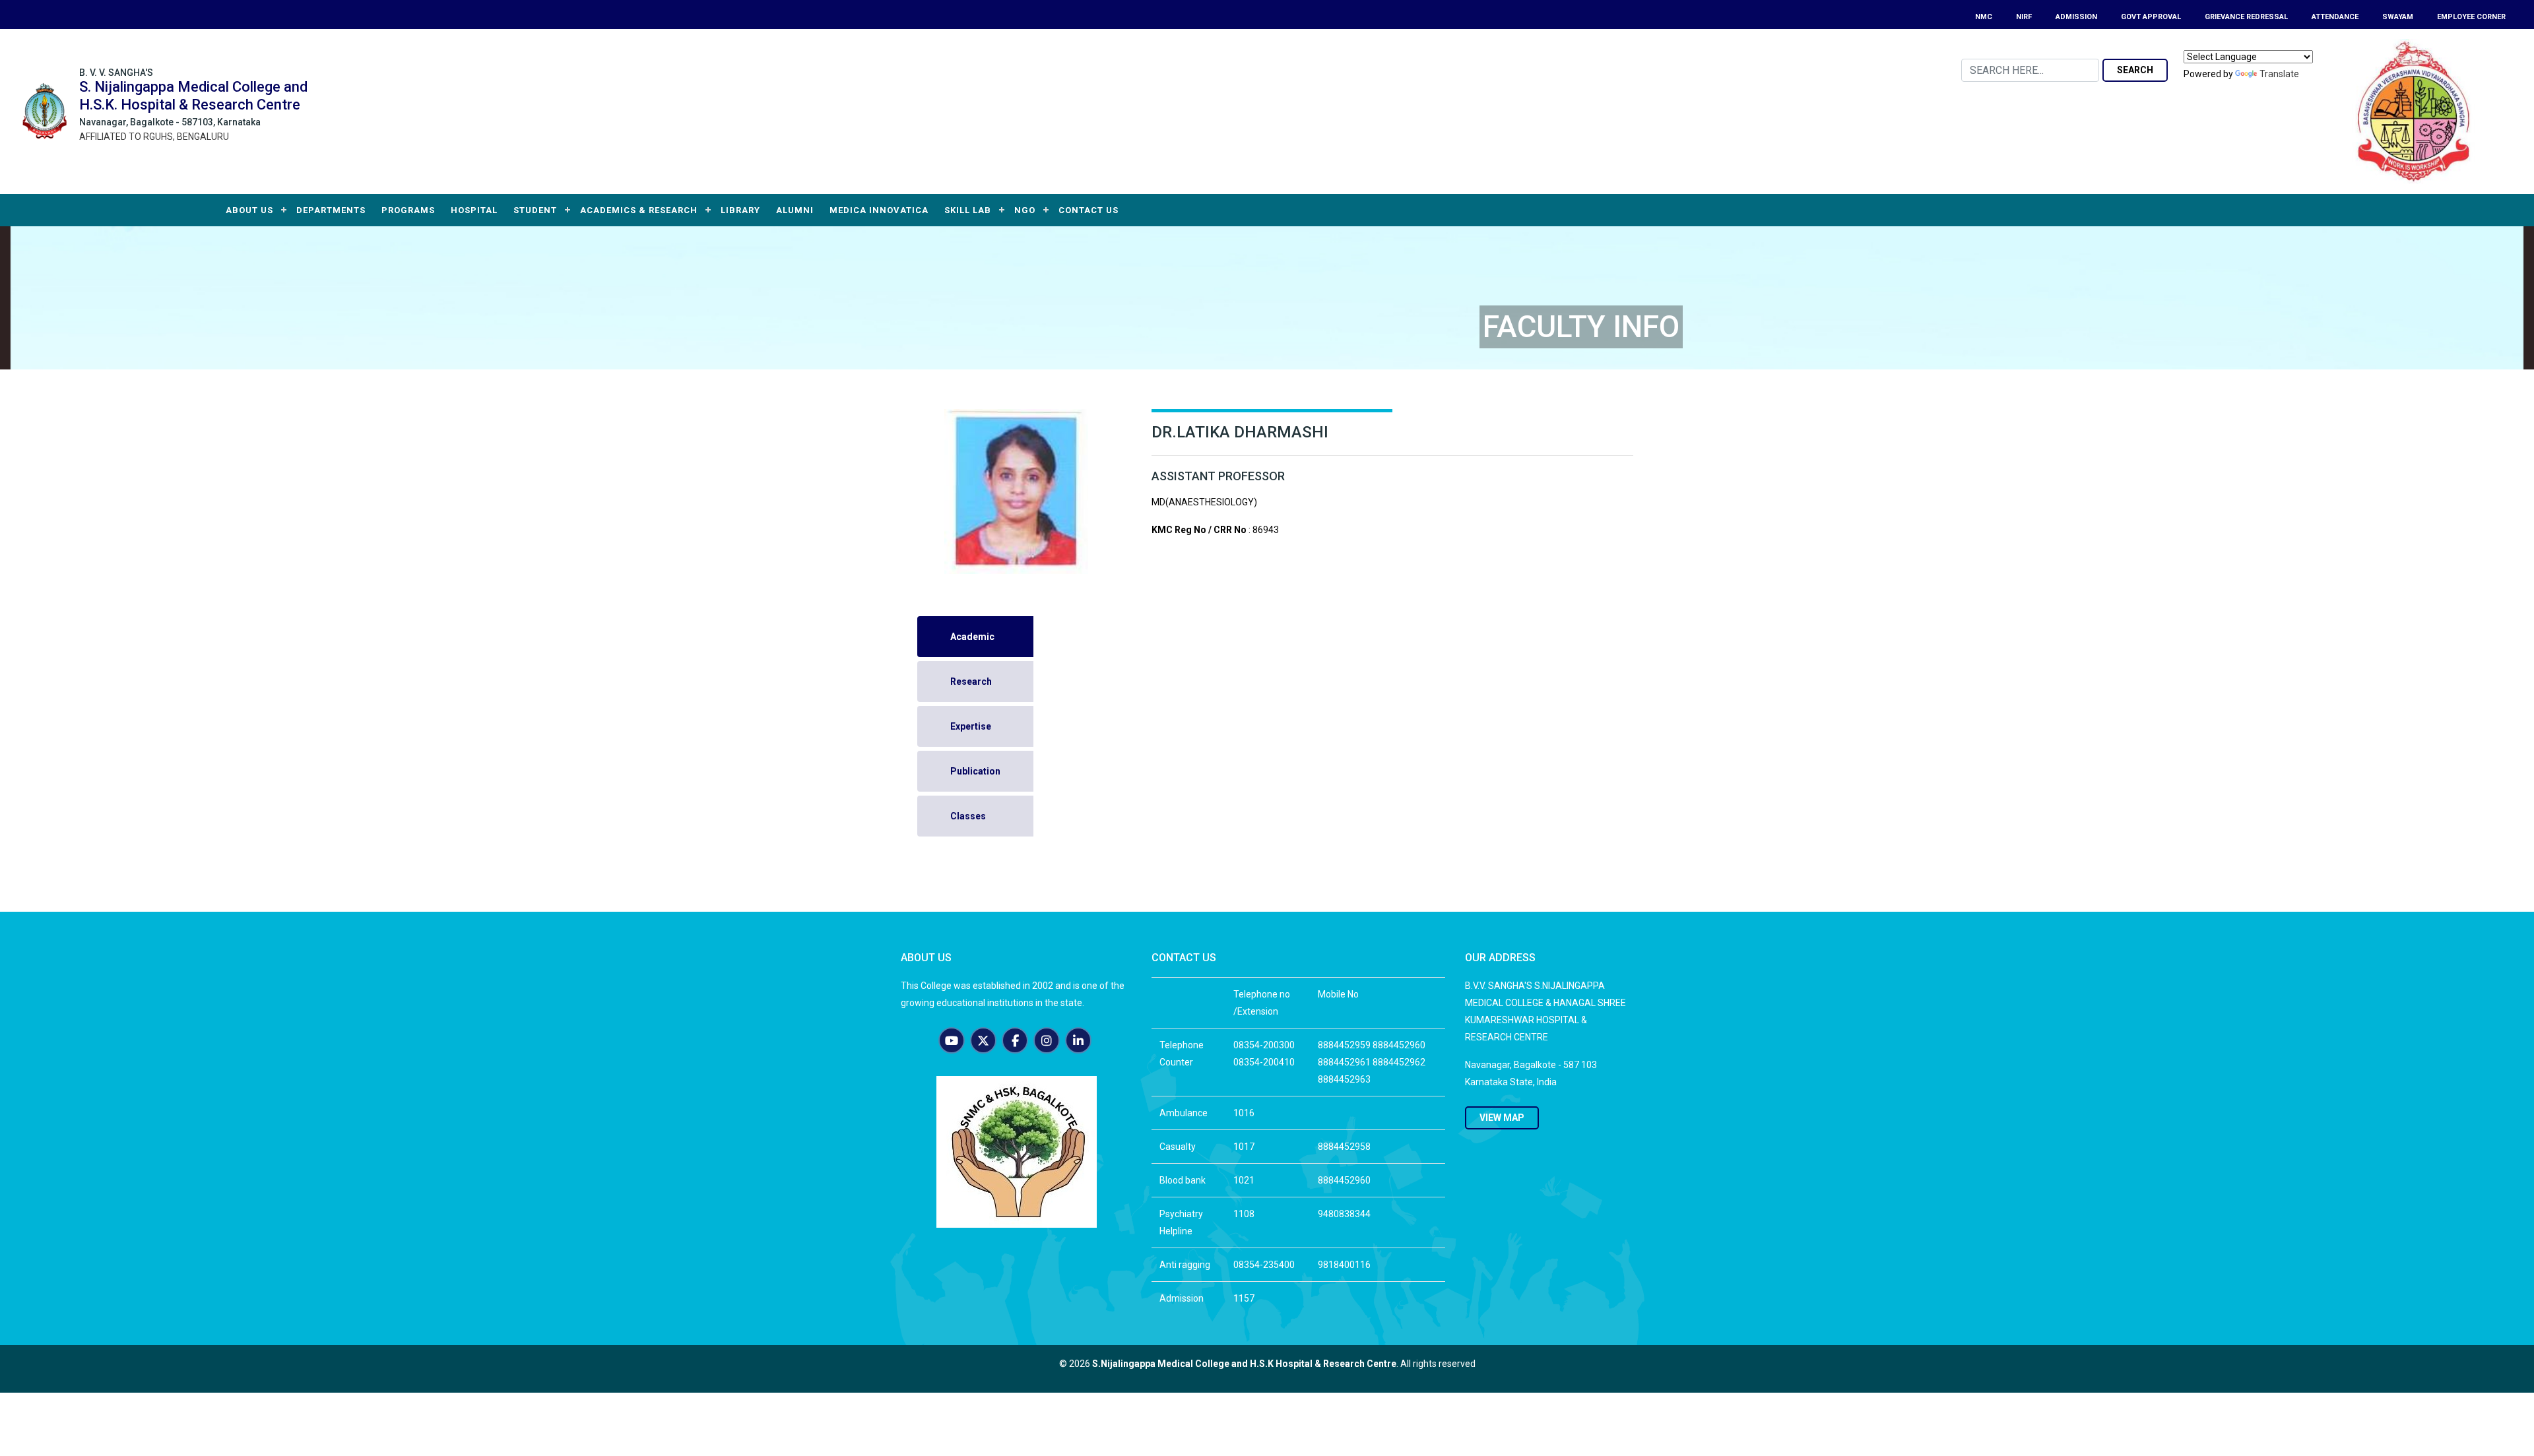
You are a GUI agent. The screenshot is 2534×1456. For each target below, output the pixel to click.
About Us (249, 210)
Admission (2076, 17)
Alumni (795, 210)
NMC (1984, 17)
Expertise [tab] (971, 726)
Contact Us (1088, 210)
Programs (408, 210)
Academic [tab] (972, 637)
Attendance (2335, 17)
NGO (1025, 210)
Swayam (2398, 17)
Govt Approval (2151, 17)
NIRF (2024, 17)
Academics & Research (639, 210)
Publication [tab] (975, 771)
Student (535, 210)
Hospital (474, 210)
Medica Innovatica (879, 210)
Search (2135, 70)
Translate (2279, 74)
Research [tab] (971, 681)
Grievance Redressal (2246, 17)
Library (740, 210)
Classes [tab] (968, 816)
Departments (331, 210)
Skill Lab (968, 210)
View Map (1502, 1118)
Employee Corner (2471, 17)
